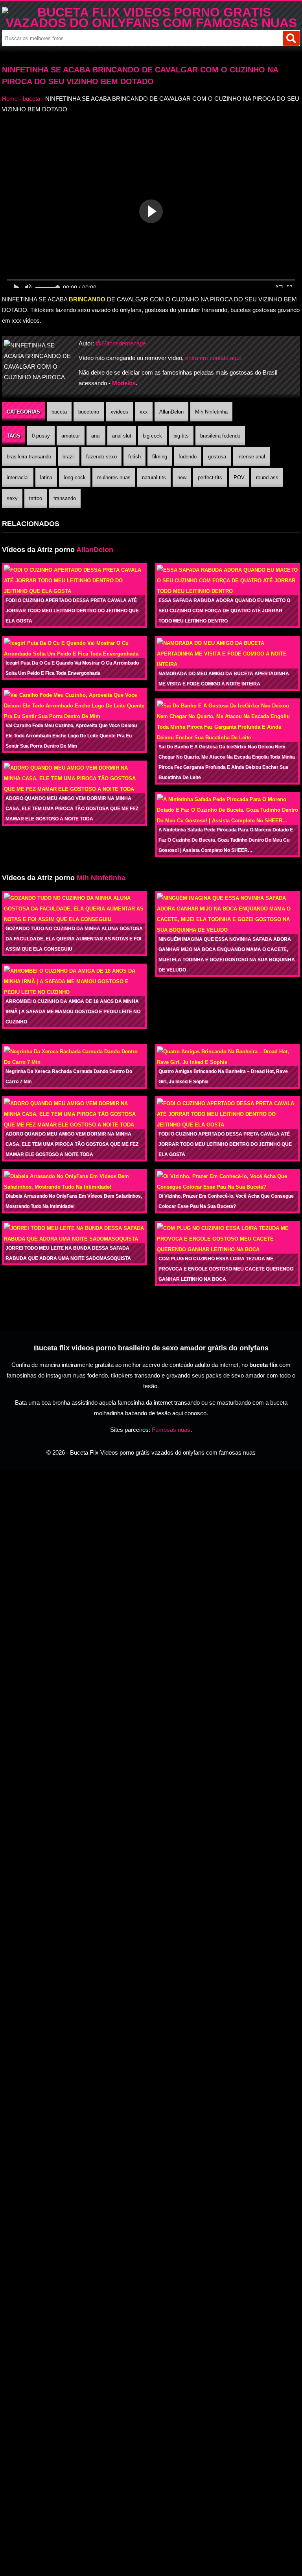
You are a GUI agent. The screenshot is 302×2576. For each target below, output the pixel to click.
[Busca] (291, 38)
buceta (31, 99)
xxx (144, 412)
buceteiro (89, 412)
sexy (12, 498)
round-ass (267, 477)
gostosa (217, 457)
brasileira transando (29, 457)
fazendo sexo (101, 457)
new (182, 477)
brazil (69, 457)
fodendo (188, 457)
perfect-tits (210, 477)
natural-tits (154, 477)
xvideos (119, 412)
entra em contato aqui (213, 358)
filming (160, 457)
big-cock (152, 436)
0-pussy (41, 436)
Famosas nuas (171, 1430)
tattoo (36, 498)
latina (46, 477)
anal (96, 436)
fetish (134, 457)
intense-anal (251, 457)
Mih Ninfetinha (211, 412)
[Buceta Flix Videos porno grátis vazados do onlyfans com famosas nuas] (151, 23)
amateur (71, 436)
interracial (18, 477)
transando (65, 498)
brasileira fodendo (220, 436)
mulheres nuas (114, 477)
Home (10, 99)
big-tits (181, 436)
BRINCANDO (87, 299)
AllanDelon (171, 412)
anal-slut (122, 436)
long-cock (75, 477)
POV (239, 477)
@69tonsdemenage (121, 343)
